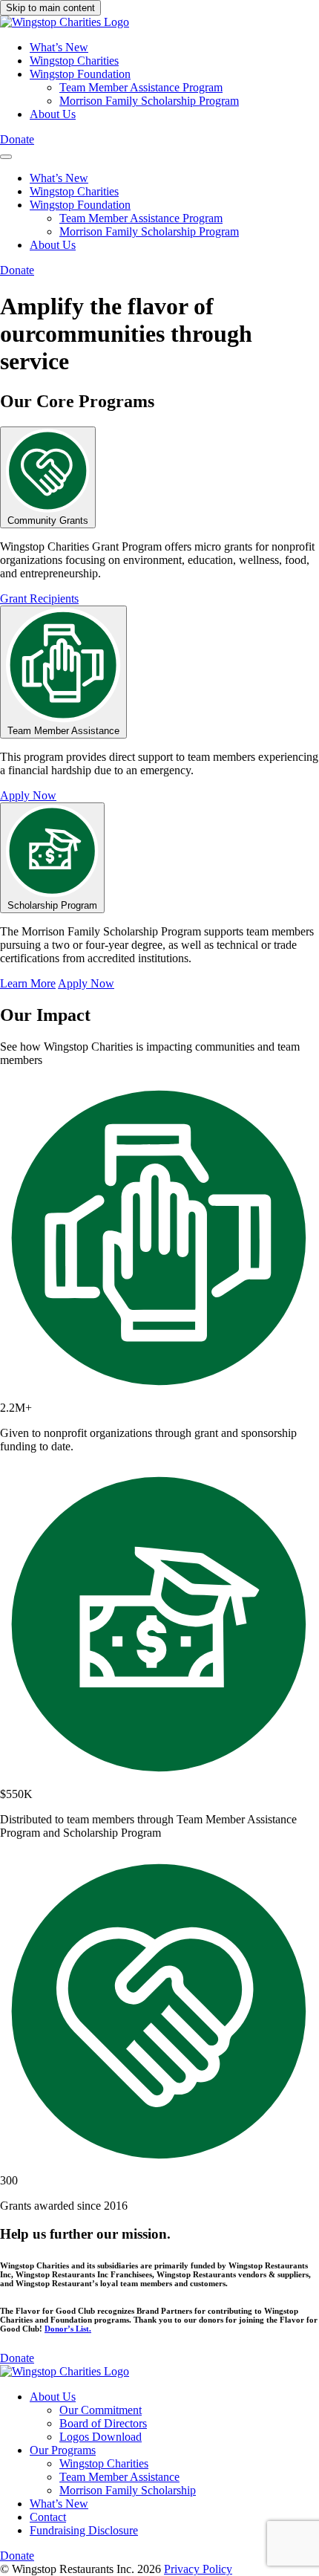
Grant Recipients (39, 598)
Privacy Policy (198, 2569)
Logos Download (101, 2437)
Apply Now (28, 795)
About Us (53, 114)
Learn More (28, 983)
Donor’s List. (68, 2329)
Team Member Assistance (119, 2477)
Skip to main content (50, 8)
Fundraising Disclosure (84, 2530)
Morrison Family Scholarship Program (149, 101)
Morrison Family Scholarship (128, 2490)
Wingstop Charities (74, 61)
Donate (17, 139)
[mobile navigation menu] (6, 157)
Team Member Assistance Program (141, 87)
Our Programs (63, 2450)
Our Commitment (101, 2410)
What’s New (59, 47)
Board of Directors (103, 2423)
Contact (48, 2517)
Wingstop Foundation (80, 74)
